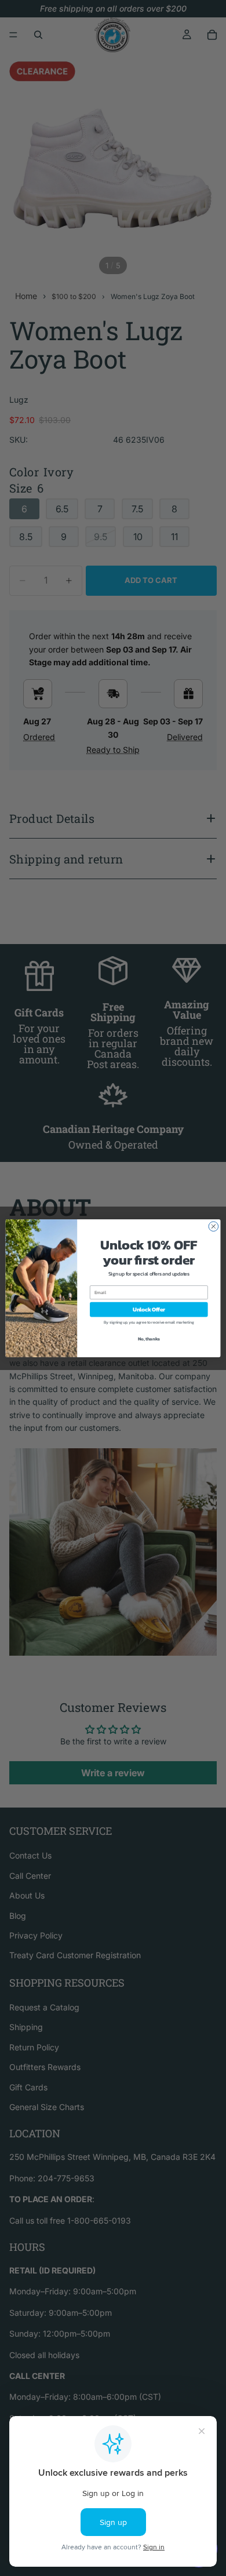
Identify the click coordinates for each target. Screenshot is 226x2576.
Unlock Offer (149, 1309)
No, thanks (149, 1338)
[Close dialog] (214, 1226)
